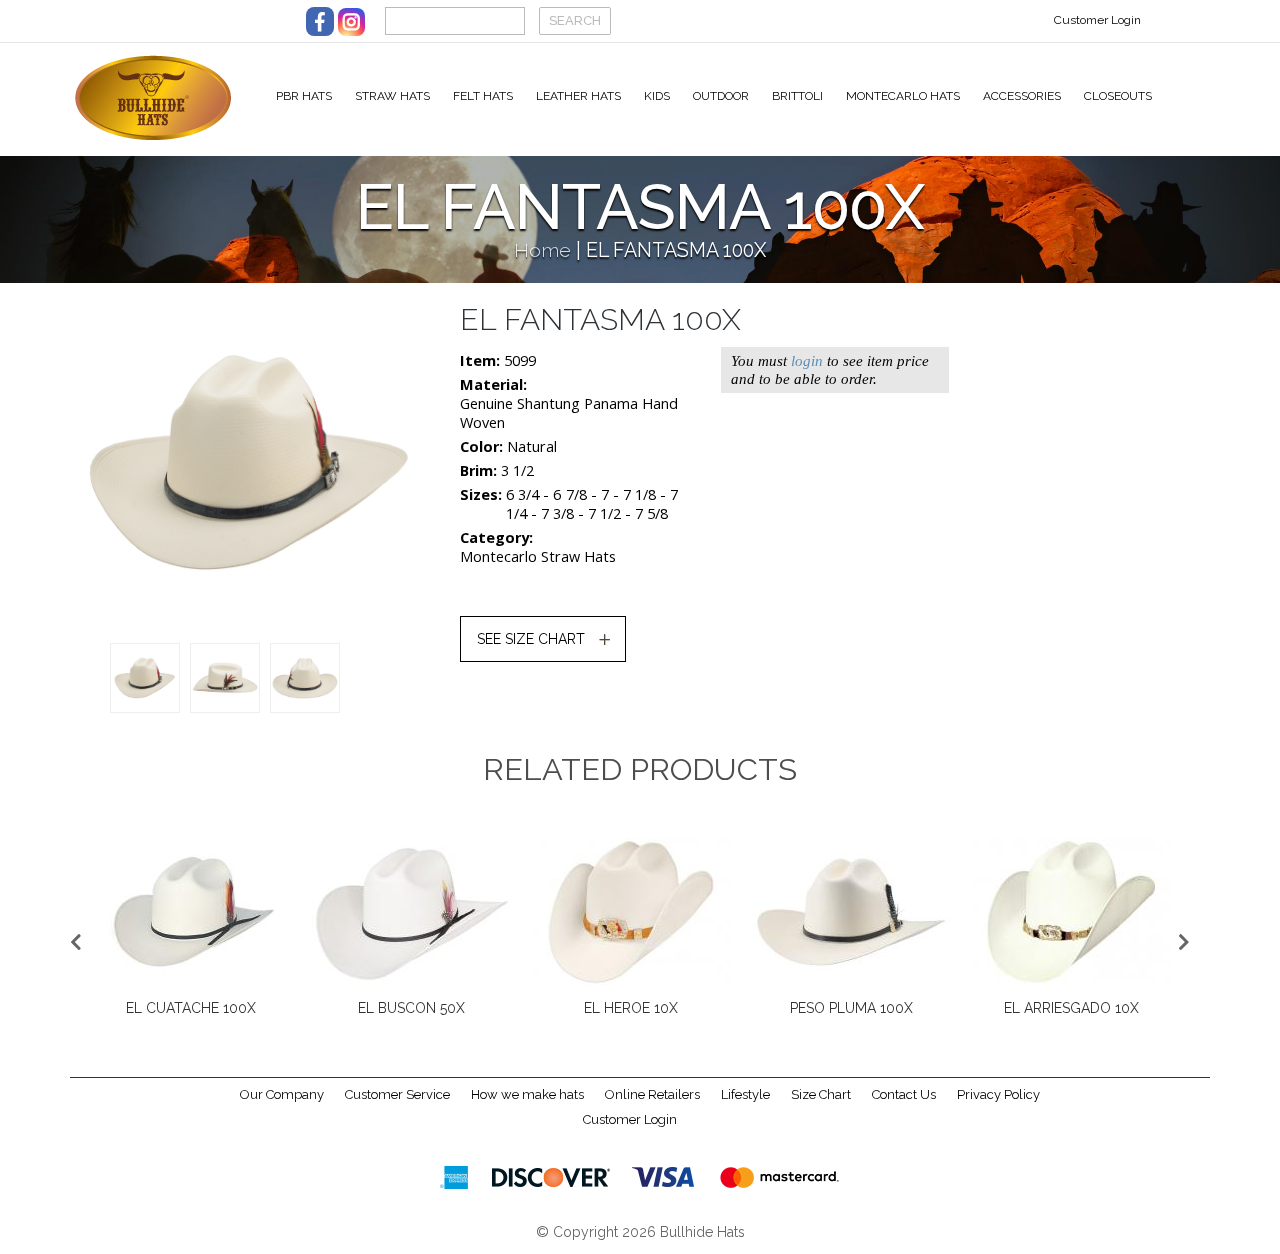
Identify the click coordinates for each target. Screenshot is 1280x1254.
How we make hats (527, 1094)
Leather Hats (578, 96)
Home (542, 250)
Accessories (1022, 96)
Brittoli (797, 96)
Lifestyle (745, 1094)
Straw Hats (392, 96)
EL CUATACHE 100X (191, 1008)
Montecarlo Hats (903, 96)
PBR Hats (304, 96)
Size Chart (821, 1094)
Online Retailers (652, 1094)
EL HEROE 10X (631, 1008)
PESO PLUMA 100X (851, 1008)
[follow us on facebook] (320, 21)
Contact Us (904, 1094)
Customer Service (397, 1094)
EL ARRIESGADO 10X (1071, 1008)
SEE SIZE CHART (531, 639)
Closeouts (1118, 96)
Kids (657, 96)
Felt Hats (483, 96)
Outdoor (721, 96)
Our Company (282, 1094)
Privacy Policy (998, 1094)
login (807, 361)
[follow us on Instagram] (351, 21)
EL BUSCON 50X (411, 1008)
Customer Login (1097, 20)
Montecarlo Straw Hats (538, 556)
